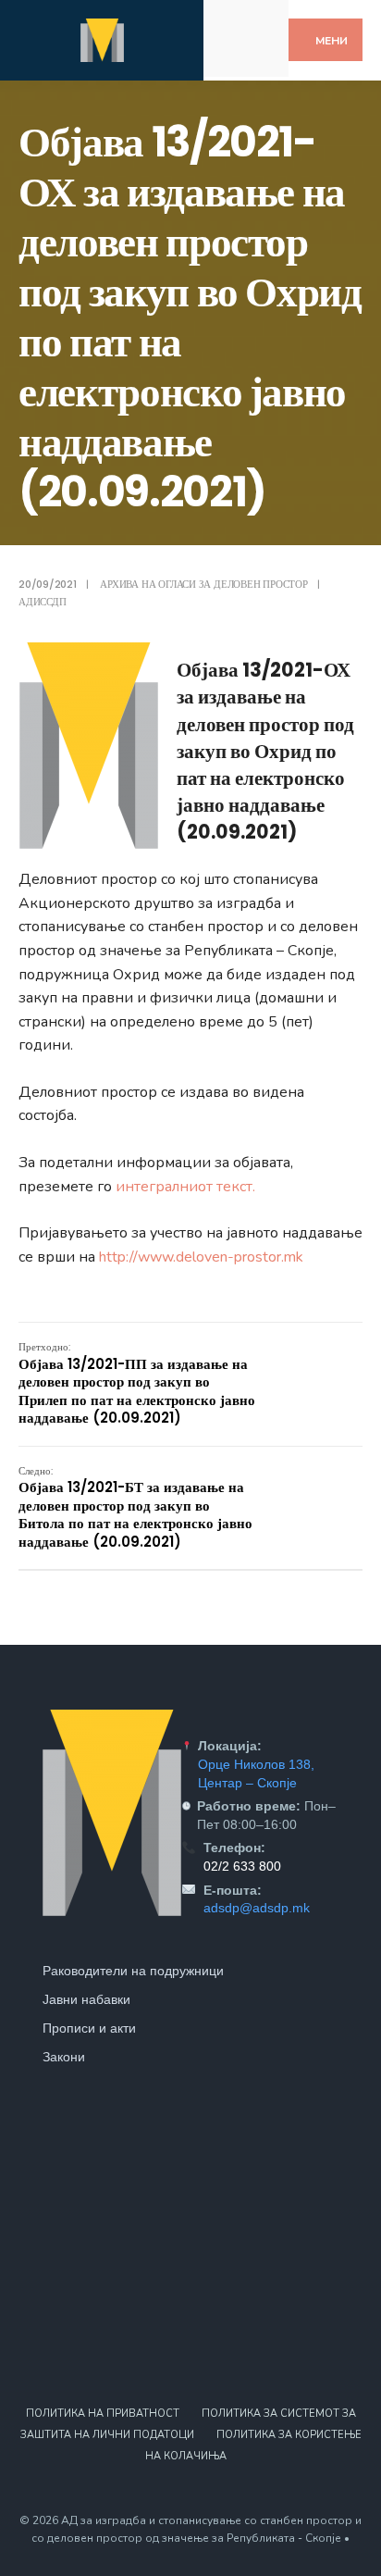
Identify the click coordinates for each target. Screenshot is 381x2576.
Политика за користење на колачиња (253, 2445)
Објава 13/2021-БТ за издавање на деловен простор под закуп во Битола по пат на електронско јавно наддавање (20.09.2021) (135, 1507)
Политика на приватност (103, 2414)
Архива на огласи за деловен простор (203, 584)
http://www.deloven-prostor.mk (201, 1257)
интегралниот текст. (185, 1187)
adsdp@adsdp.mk (257, 1908)
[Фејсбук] (234, 22)
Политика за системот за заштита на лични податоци (188, 2424)
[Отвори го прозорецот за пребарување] (258, 54)
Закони (64, 2057)
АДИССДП (42, 602)
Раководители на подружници (133, 1971)
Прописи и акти (89, 2028)
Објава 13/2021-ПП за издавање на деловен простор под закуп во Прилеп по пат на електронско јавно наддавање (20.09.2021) (137, 1383)
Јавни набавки (86, 1999)
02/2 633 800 (242, 1866)
